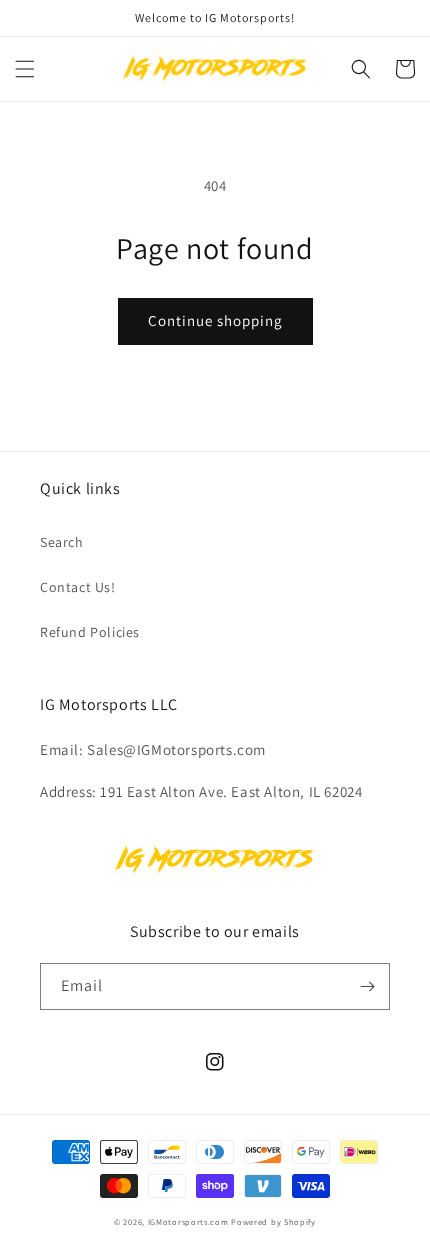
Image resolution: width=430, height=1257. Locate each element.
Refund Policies (90, 632)
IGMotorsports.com (188, 1221)
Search (62, 542)
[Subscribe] (367, 986)
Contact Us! (78, 587)
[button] (25, 69)
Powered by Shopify (273, 1221)
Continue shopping (215, 320)
